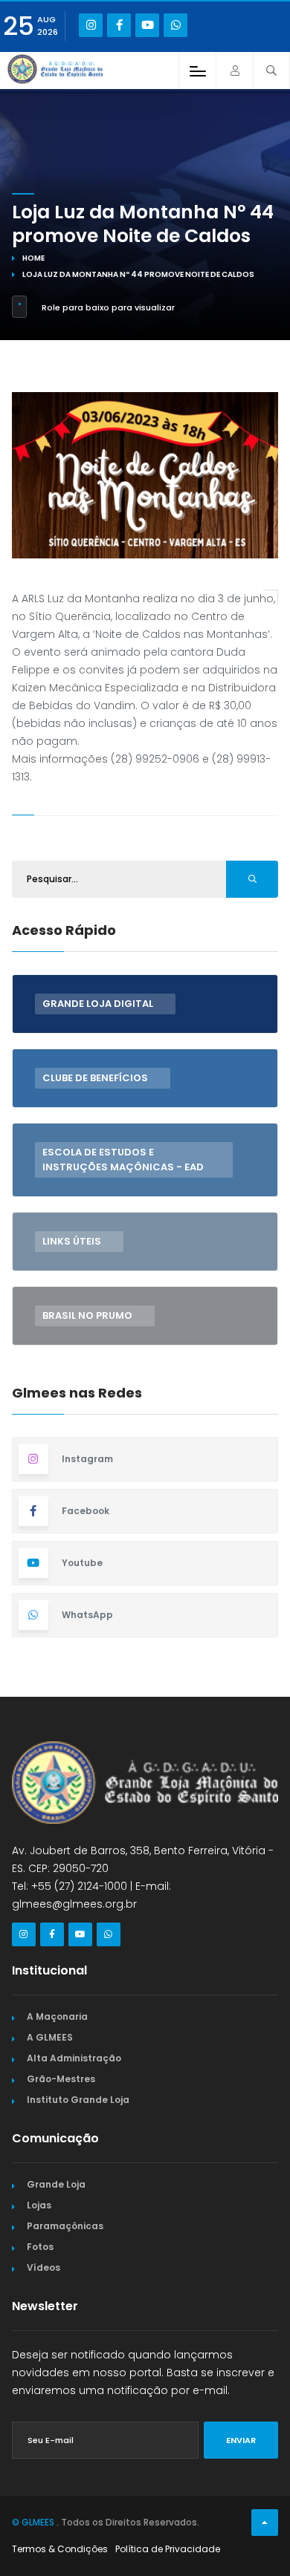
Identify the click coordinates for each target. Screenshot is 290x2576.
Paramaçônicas (65, 2226)
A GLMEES (50, 2037)
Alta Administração (74, 2058)
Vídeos (43, 2267)
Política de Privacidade (168, 2549)
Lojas (39, 2205)
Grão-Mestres (61, 2079)
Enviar (241, 2440)
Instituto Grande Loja (78, 2100)
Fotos (40, 2247)
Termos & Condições (60, 2549)
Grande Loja (56, 2184)
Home (33, 258)
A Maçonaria (57, 2016)
